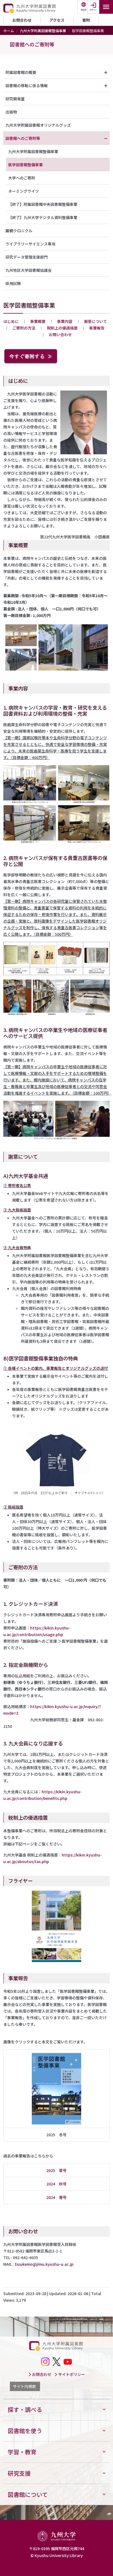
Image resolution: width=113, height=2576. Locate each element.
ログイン (93, 10)
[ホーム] (30, 9)
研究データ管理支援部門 (27, 257)
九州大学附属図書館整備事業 (43, 31)
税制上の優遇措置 (62, 328)
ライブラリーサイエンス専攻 (30, 244)
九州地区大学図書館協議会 (29, 270)
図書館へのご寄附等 (32, 44)
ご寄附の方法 (24, 328)
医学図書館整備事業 (26, 165)
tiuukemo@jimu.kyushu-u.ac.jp (44, 2264)
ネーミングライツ (24, 191)
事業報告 (97, 328)
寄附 (86, 20)
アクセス (57, 20)
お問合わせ (22, 20)
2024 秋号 (56, 2184)
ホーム (9, 31)
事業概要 (38, 321)
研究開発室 (15, 99)
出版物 (11, 112)
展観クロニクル (19, 231)
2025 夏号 (56, 2170)
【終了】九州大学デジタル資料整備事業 (43, 217)
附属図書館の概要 (21, 72)
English (84, 10)
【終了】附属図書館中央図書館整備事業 (43, 204)
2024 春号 (56, 2197)
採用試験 (13, 283)
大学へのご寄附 (22, 178)
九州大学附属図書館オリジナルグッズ (38, 125)
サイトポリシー (71, 2374)
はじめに (11, 321)
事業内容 (65, 321)
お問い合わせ (60, 334)
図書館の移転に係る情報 (27, 85)
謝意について (95, 321)
